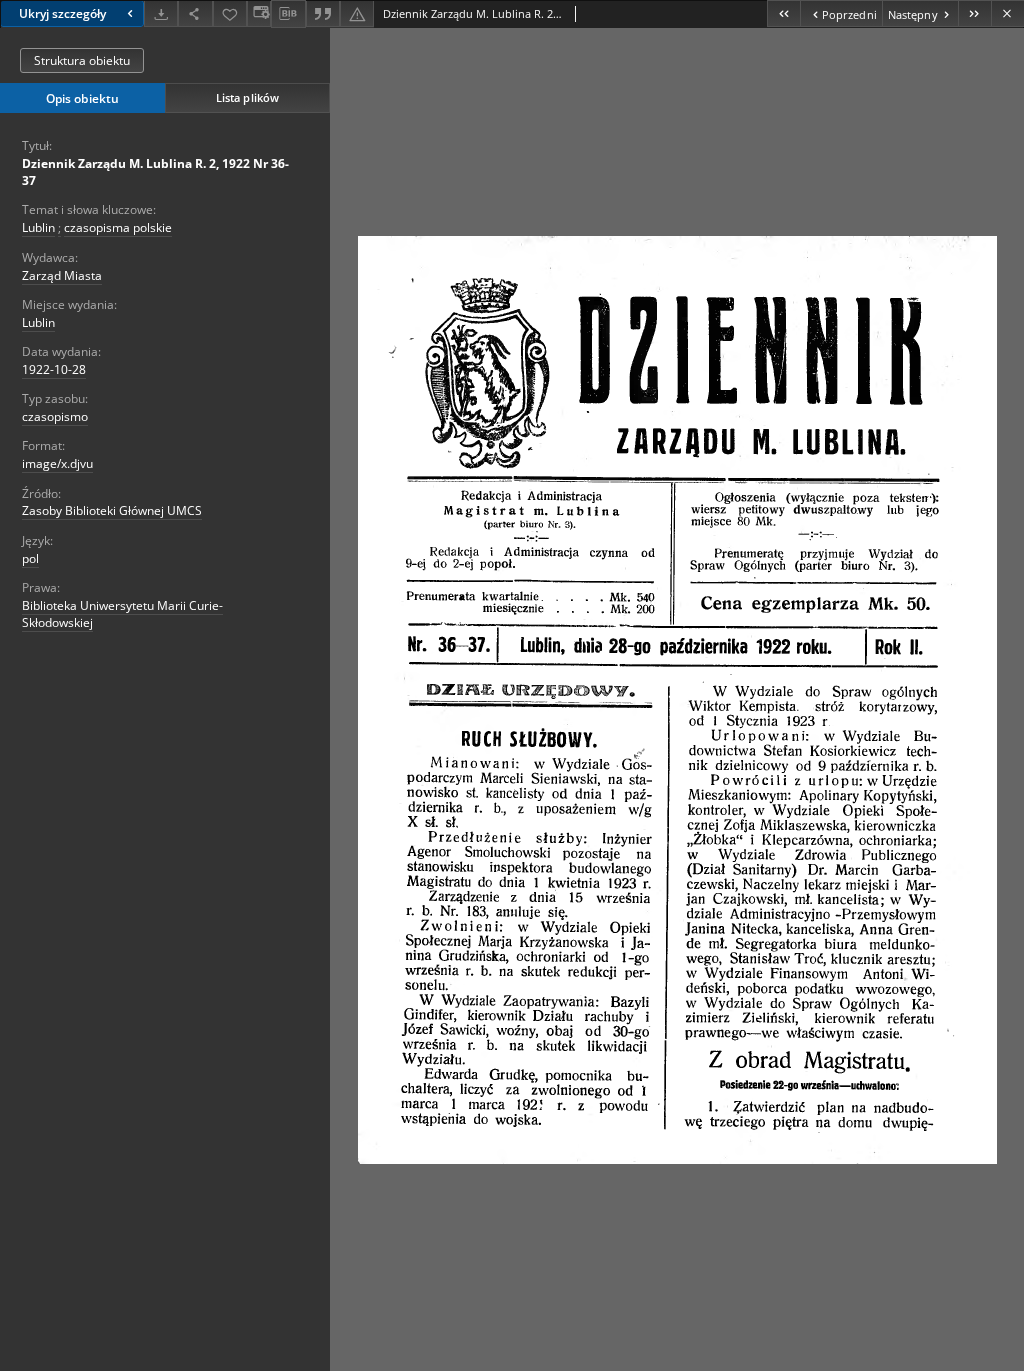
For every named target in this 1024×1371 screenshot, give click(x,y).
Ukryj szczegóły (62, 13)
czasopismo (55, 416)
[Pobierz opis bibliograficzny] (288, 14)
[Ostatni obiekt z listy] (974, 13)
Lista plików (247, 97)
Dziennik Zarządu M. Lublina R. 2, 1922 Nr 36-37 (155, 172)
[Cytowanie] (323, 13)
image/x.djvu (57, 463)
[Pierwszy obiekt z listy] (783, 13)
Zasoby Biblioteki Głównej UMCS (112, 510)
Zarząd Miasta (62, 275)
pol (30, 558)
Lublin (38, 227)
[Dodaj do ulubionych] (230, 13)
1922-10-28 (54, 369)
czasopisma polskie (118, 227)
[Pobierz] (161, 13)
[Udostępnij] (195, 13)
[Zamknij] (1007, 13)
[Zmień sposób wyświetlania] (259, 13)
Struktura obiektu (82, 60)
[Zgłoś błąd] (357, 13)
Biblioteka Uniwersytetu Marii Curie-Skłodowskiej (122, 614)
